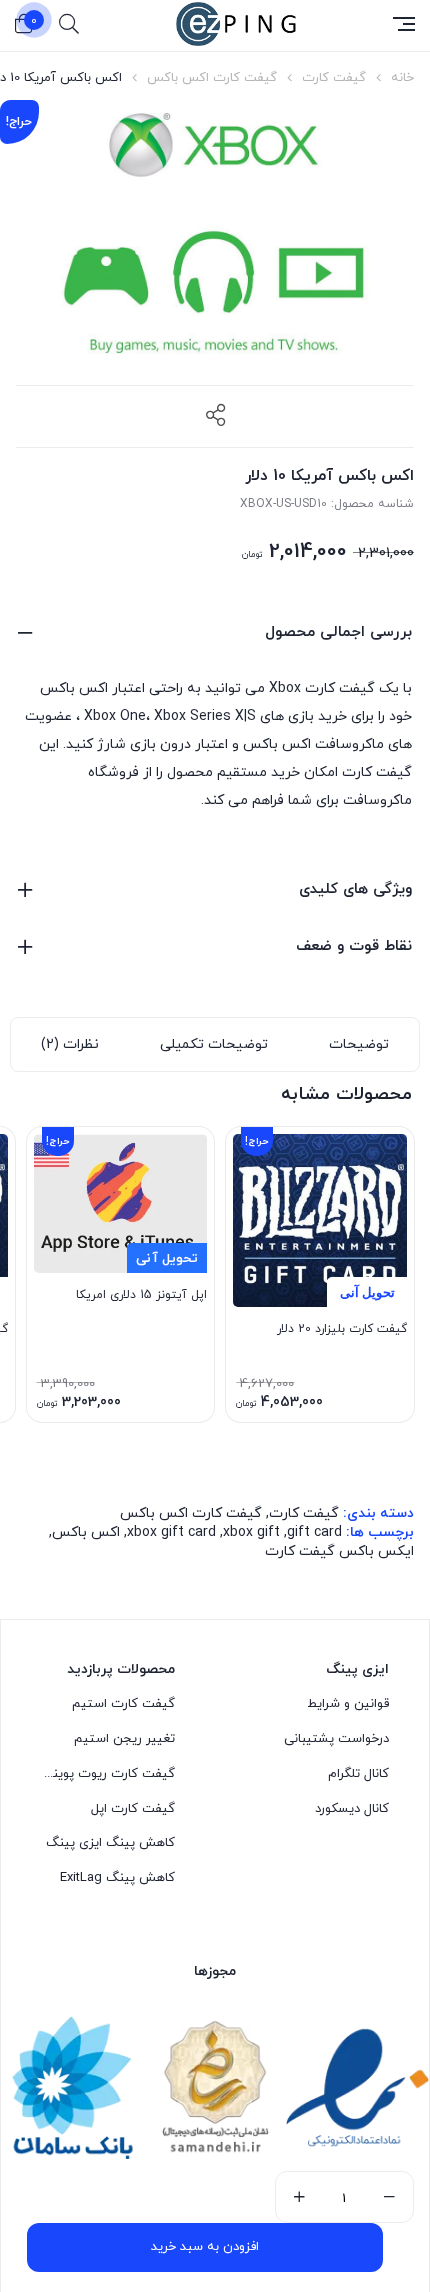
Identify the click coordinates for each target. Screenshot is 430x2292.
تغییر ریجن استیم (124, 1739)
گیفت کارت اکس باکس (212, 78)
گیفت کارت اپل (133, 1809)
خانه (402, 78)
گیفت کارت (334, 78)
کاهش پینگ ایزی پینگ (110, 1843)
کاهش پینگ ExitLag (117, 1878)
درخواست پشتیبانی (336, 1739)
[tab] (359, 1044)
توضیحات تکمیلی (214, 1044)
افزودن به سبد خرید (205, 2247)
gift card (314, 1532)
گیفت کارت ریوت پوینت (108, 1774)
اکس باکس (86, 1532)
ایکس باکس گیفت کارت (339, 1551)
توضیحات (359, 1044)
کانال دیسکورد (352, 1809)
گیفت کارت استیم (123, 1704)
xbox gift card (171, 1532)
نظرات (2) (70, 1044)
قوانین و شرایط (348, 1704)
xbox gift (251, 1532)
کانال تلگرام (358, 1774)
